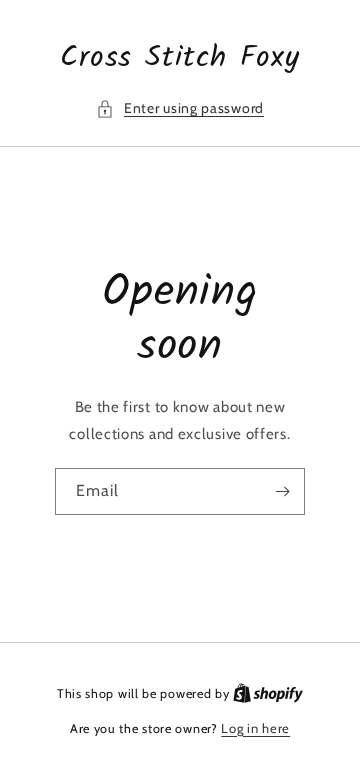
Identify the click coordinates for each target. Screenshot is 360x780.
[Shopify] (268, 693)
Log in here (255, 728)
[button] (180, 108)
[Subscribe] (282, 491)
